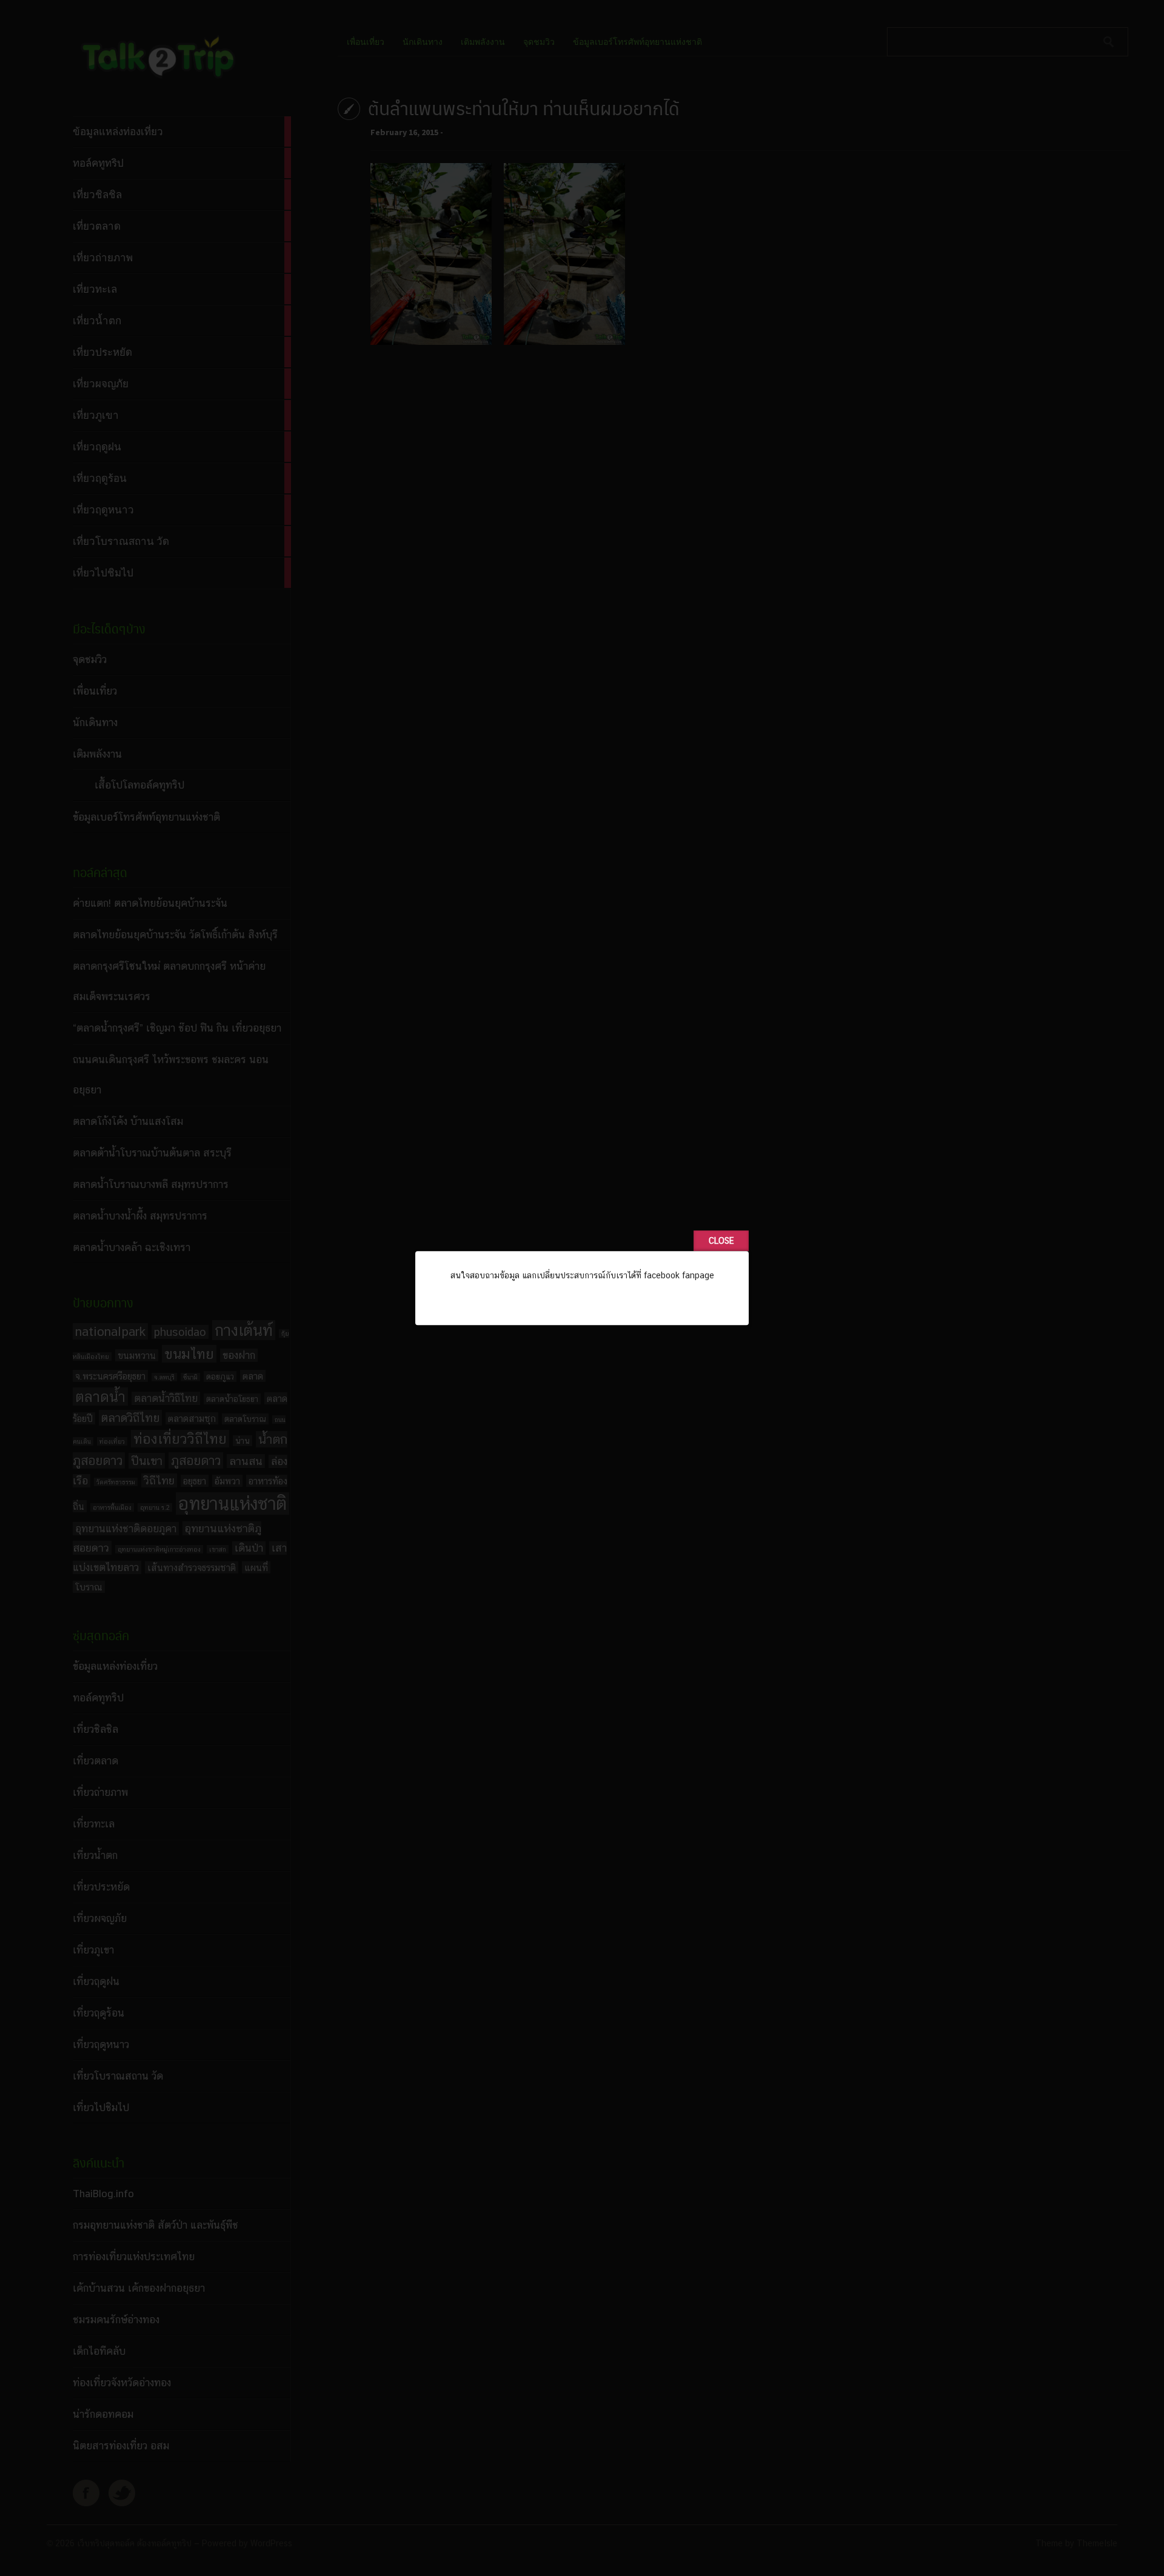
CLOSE (721, 1241)
